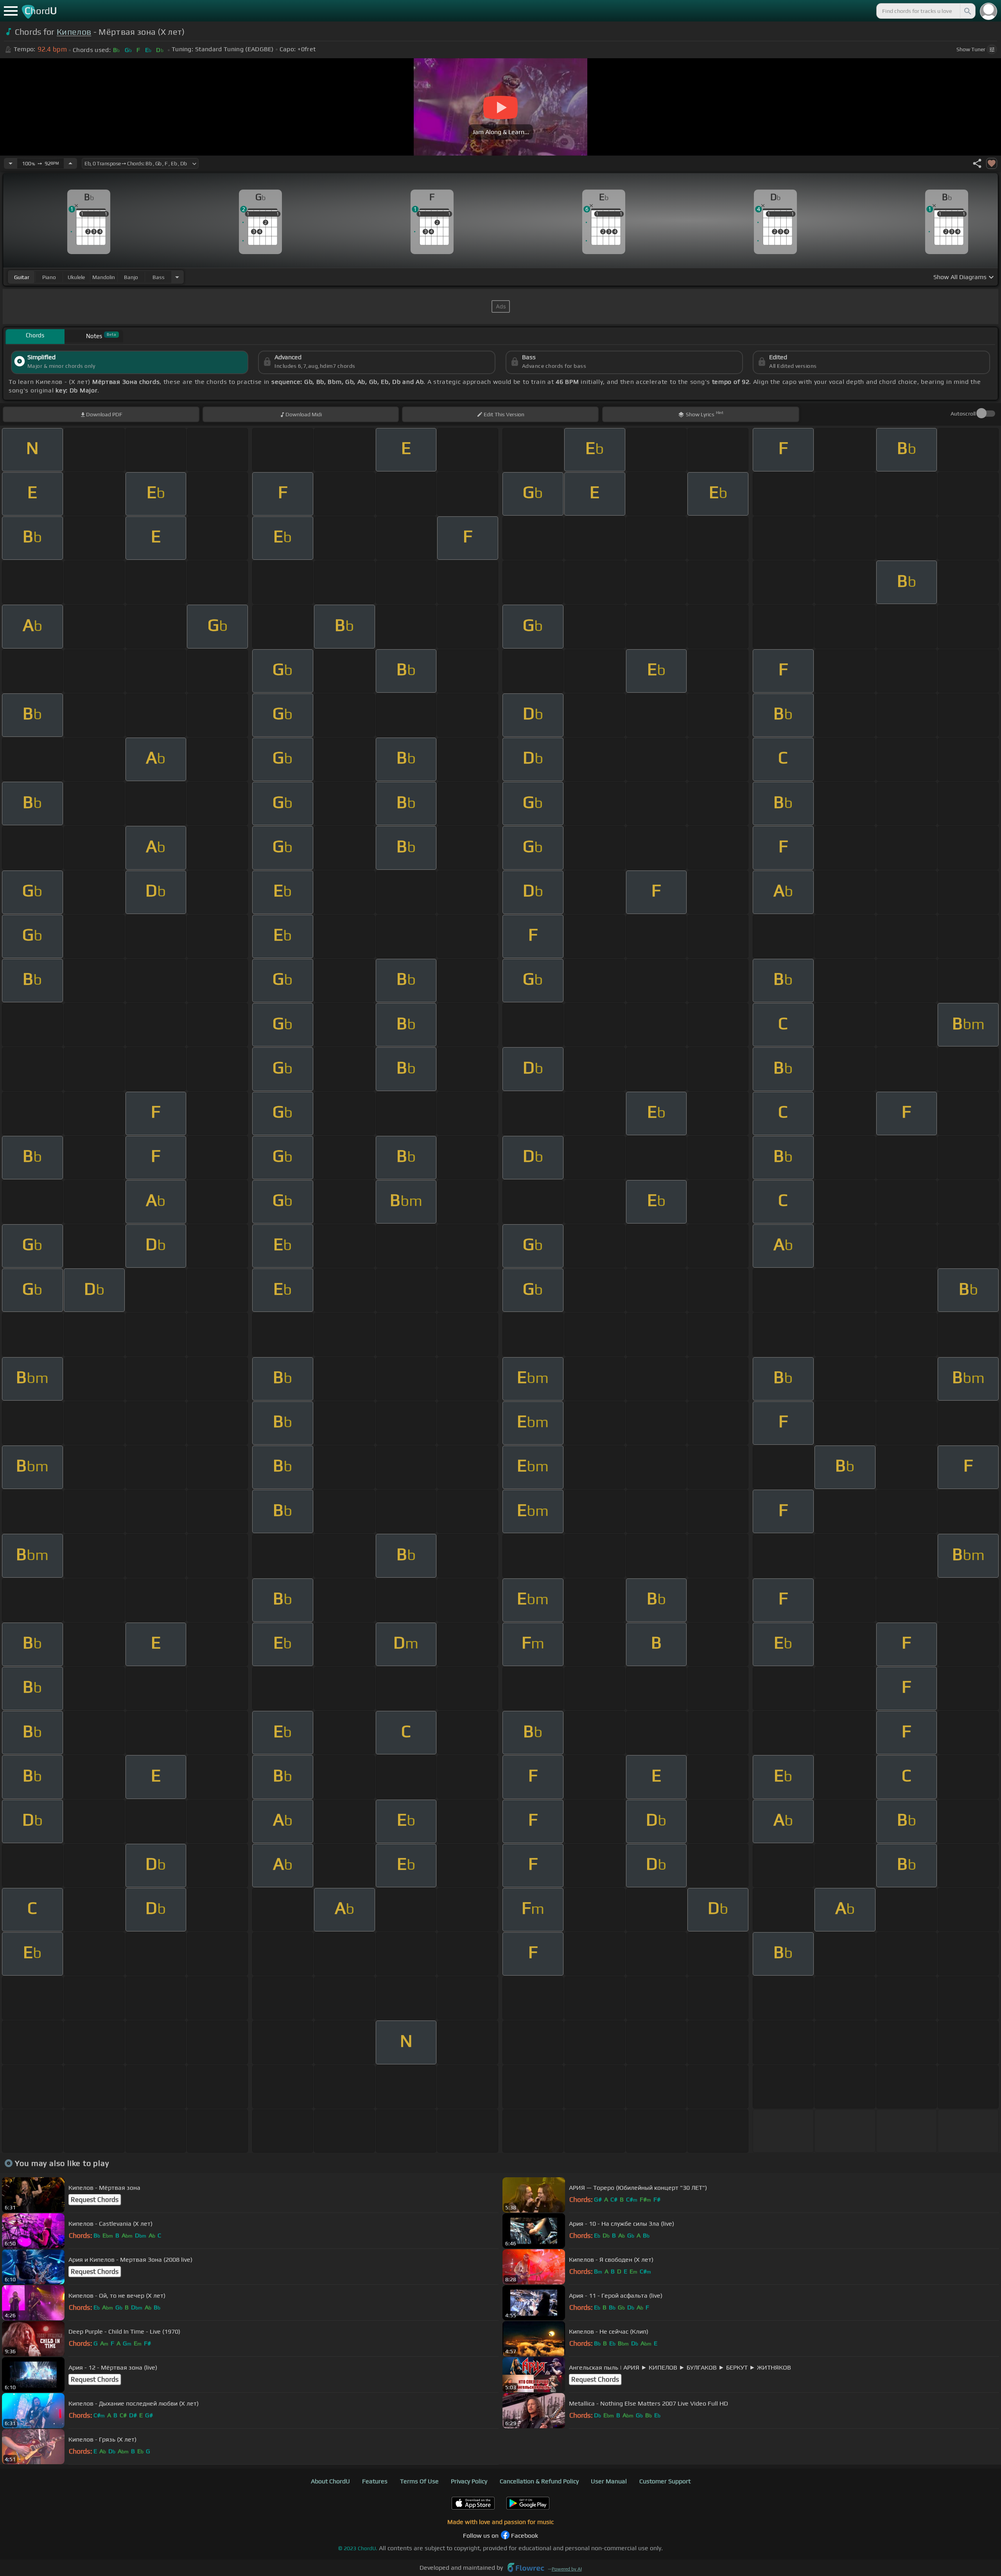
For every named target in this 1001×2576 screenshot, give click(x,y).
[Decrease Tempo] (11, 163)
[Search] (967, 11)
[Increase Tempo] (70, 163)
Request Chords (95, 2200)
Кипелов (74, 32)
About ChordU (330, 2481)
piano (49, 277)
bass (159, 277)
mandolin (104, 277)
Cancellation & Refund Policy (539, 2481)
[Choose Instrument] (177, 277)
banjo (131, 277)
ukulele (76, 277)
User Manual (609, 2481)
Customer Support (665, 2481)
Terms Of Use (419, 2481)
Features (375, 2481)
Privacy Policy (469, 2481)
